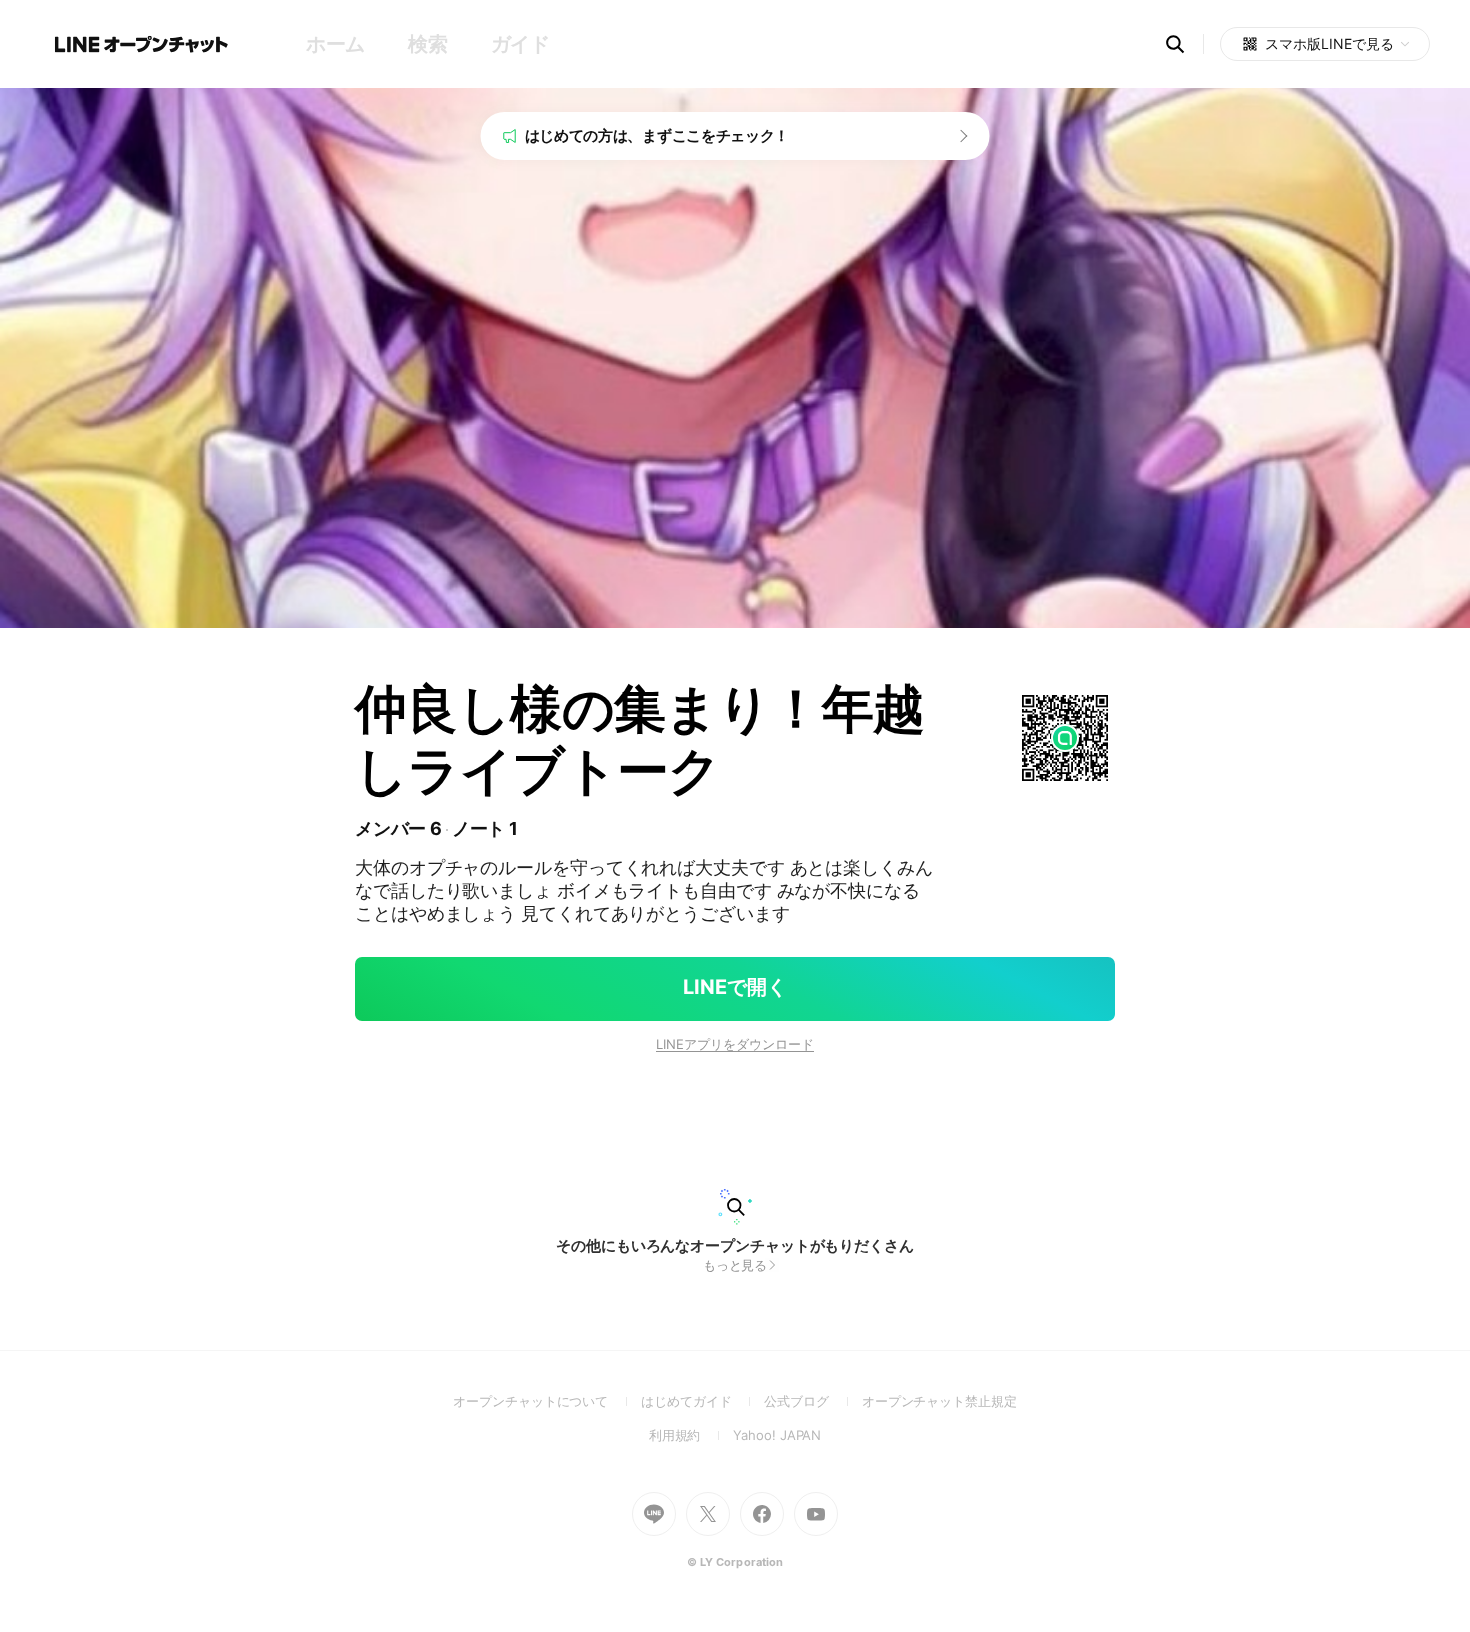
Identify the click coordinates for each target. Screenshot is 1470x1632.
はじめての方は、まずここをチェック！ (657, 135)
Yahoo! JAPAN (777, 1435)
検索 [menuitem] (427, 44)
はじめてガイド (702, 1401)
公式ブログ (812, 1401)
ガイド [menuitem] (520, 44)
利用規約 (691, 1435)
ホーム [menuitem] (335, 44)
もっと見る (735, 1265)
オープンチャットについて (547, 1401)
